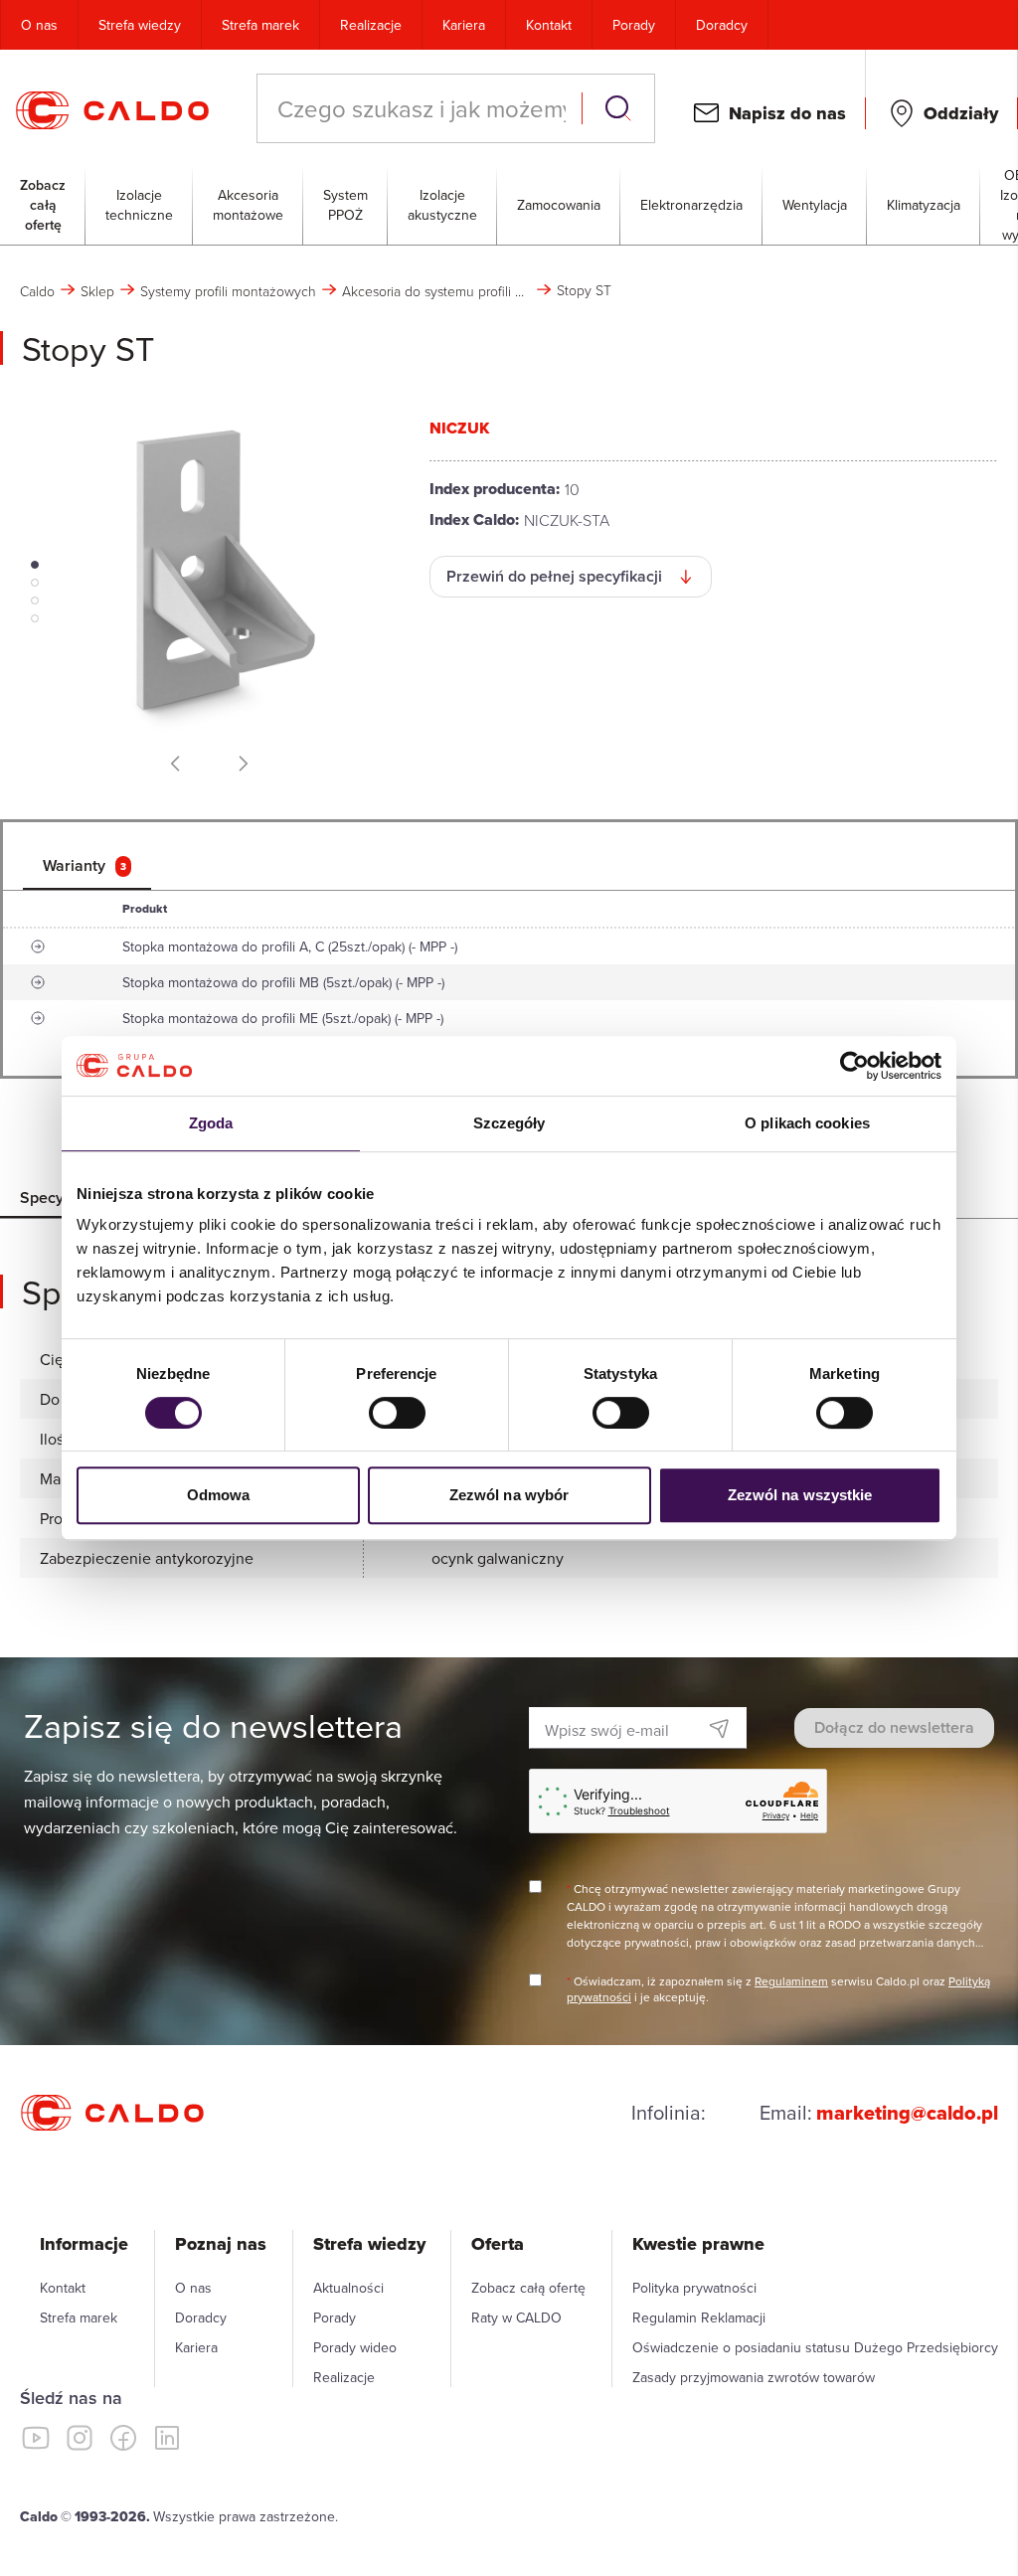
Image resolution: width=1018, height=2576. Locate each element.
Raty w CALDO (516, 2318)
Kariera (464, 25)
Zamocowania (559, 205)
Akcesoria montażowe (248, 205)
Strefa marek (260, 25)
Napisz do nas (787, 113)
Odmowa (219, 1495)
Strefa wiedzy (140, 25)
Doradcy (722, 25)
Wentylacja (815, 205)
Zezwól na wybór (509, 1495)
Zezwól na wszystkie (800, 1495)
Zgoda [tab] (211, 1123)
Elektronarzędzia (691, 205)
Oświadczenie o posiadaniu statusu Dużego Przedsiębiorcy (815, 2347)
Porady (634, 25)
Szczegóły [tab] (509, 1123)
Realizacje (371, 25)
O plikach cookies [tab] (807, 1123)
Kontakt (549, 25)
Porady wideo (355, 2347)
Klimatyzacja (924, 205)
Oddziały (961, 113)
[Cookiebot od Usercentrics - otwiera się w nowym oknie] (854, 1066)
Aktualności (348, 2288)
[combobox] (422, 108)
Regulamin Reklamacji (699, 2318)
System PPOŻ (345, 205)
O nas (39, 25)
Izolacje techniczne (139, 205)
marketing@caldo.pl (907, 2113)
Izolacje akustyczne (442, 205)
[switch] (397, 1413)
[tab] (87, 866)
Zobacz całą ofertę (43, 205)
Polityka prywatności (694, 2288)
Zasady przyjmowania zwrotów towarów (754, 2377)
